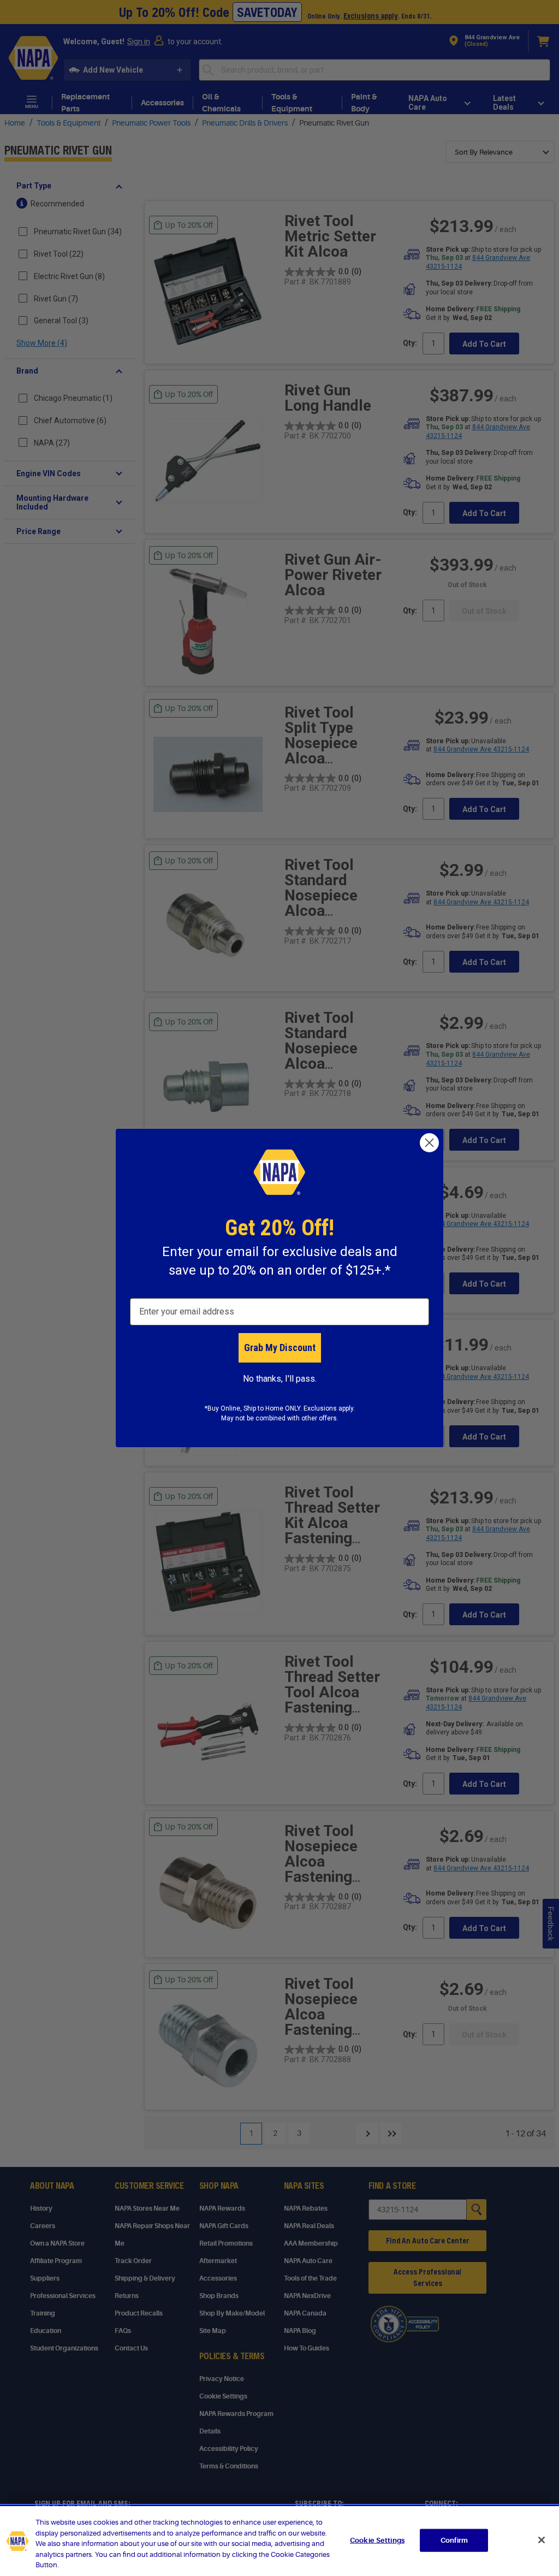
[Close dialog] (429, 1143)
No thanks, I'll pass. (280, 1379)
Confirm (454, 2540)
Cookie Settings (377, 2540)
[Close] (542, 2540)
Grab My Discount (280, 1348)
